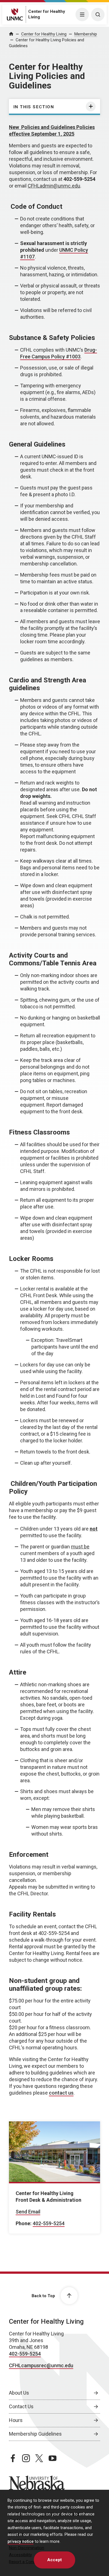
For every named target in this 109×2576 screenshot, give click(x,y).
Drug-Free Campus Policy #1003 (59, 353)
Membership (86, 34)
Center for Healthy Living (44, 34)
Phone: (24, 2223)
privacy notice (21, 2542)
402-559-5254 (49, 2223)
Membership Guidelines (35, 2434)
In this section (34, 107)
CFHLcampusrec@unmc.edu (41, 2365)
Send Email (28, 2212)
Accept (54, 2560)
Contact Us (21, 2406)
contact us (61, 2093)
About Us (19, 2393)
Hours (16, 2420)
